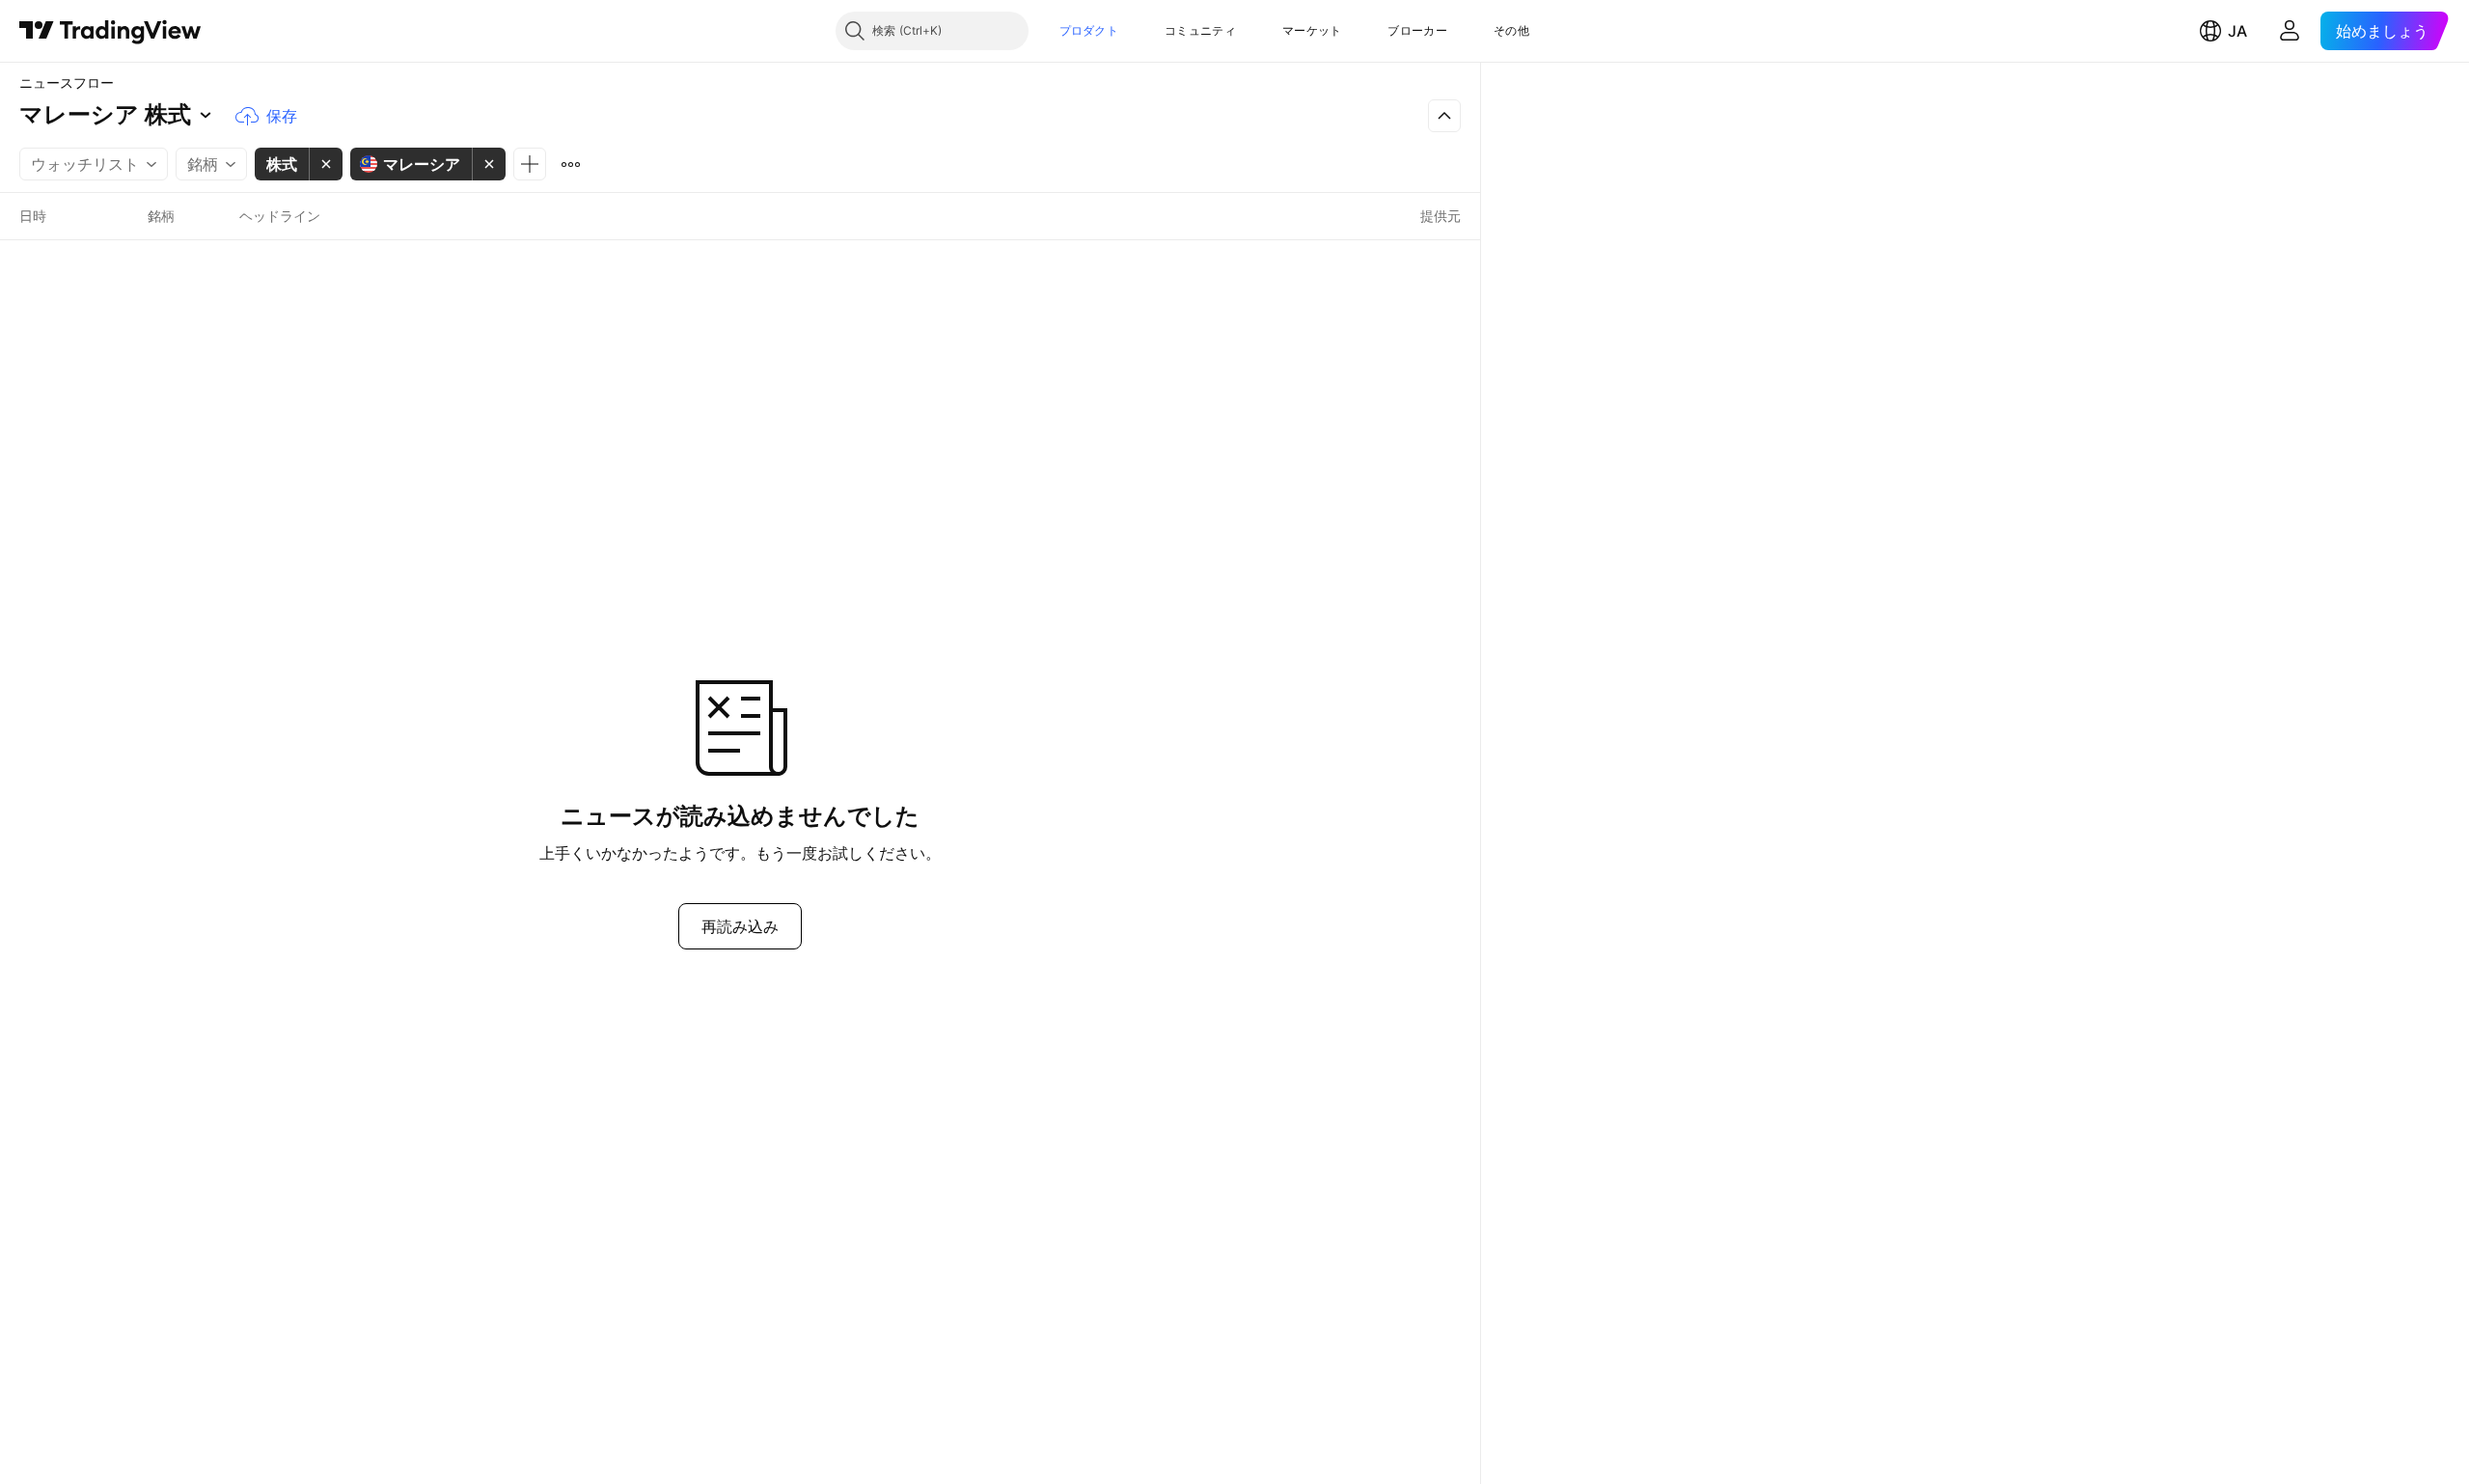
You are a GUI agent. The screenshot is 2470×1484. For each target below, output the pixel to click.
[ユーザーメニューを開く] (2290, 31)
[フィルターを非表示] (1444, 116)
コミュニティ (1200, 30)
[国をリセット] (489, 164)
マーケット (1312, 30)
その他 (1511, 30)
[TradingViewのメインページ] (110, 31)
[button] (1133, 31)
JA (2237, 31)
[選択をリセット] (570, 164)
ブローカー (1417, 30)
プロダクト (1089, 30)
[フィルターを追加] (530, 164)
